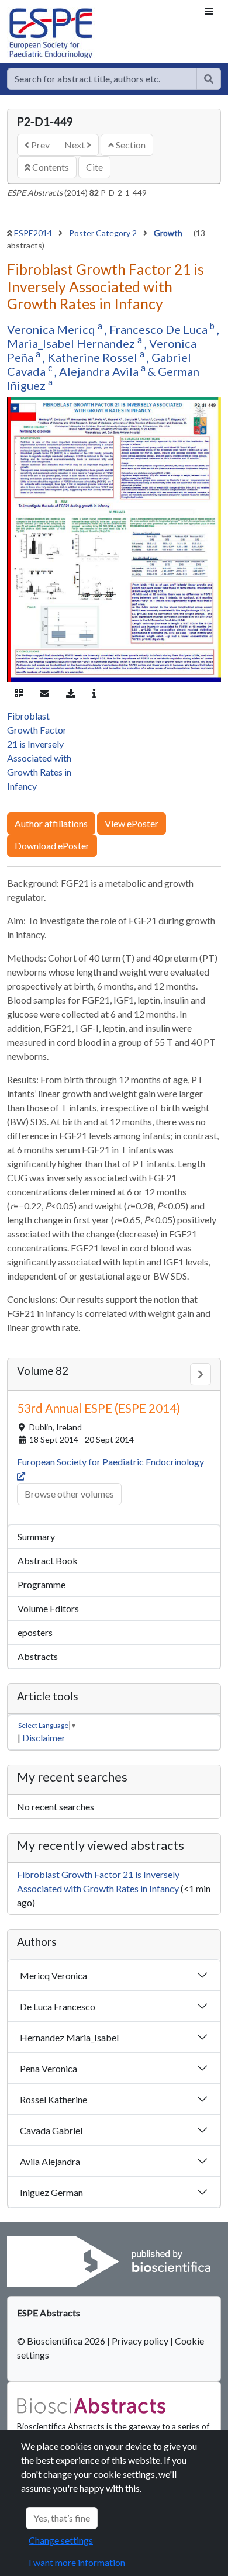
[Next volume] (201, 1374)
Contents (50, 167)
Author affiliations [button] (51, 823)
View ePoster (132, 823)
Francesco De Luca (160, 329)
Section (130, 145)
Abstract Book (48, 1560)
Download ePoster (52, 846)
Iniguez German (51, 2192)
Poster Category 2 (104, 233)
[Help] (209, 79)
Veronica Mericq (52, 329)
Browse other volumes (69, 1494)
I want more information (77, 2562)
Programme (42, 1584)
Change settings (61, 2540)
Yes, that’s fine (62, 2518)
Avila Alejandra (50, 2161)
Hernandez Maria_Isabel (69, 2037)
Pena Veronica (49, 2068)
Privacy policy (140, 2341)
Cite (94, 167)
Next (75, 145)
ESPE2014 (34, 233)
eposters (35, 1632)
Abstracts (38, 1656)
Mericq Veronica (53, 1975)
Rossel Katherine (53, 2099)
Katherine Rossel (94, 357)
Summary (36, 1536)
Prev (39, 145)
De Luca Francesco (58, 2006)
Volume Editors (48, 1608)
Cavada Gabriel (51, 2130)
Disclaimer (44, 1737)
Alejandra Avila (100, 371)
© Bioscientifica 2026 (62, 2341)
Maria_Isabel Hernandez (72, 343)
